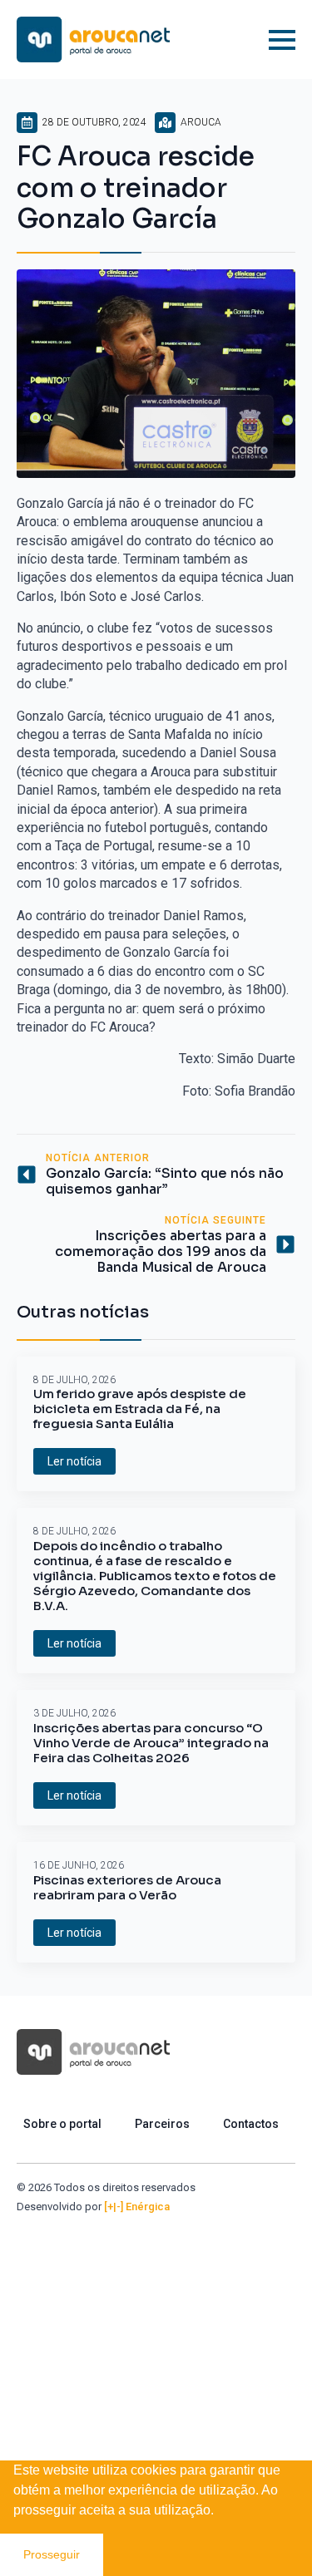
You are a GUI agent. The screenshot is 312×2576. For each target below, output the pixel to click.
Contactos (251, 2124)
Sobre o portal (62, 2124)
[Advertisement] (156, 2379)
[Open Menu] (282, 40)
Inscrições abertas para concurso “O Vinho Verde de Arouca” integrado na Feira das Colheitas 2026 (151, 1743)
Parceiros (162, 2124)
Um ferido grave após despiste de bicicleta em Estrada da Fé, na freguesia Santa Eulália (140, 1409)
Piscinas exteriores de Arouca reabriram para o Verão (127, 1888)
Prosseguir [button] (52, 2554)
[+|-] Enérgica (137, 2207)
